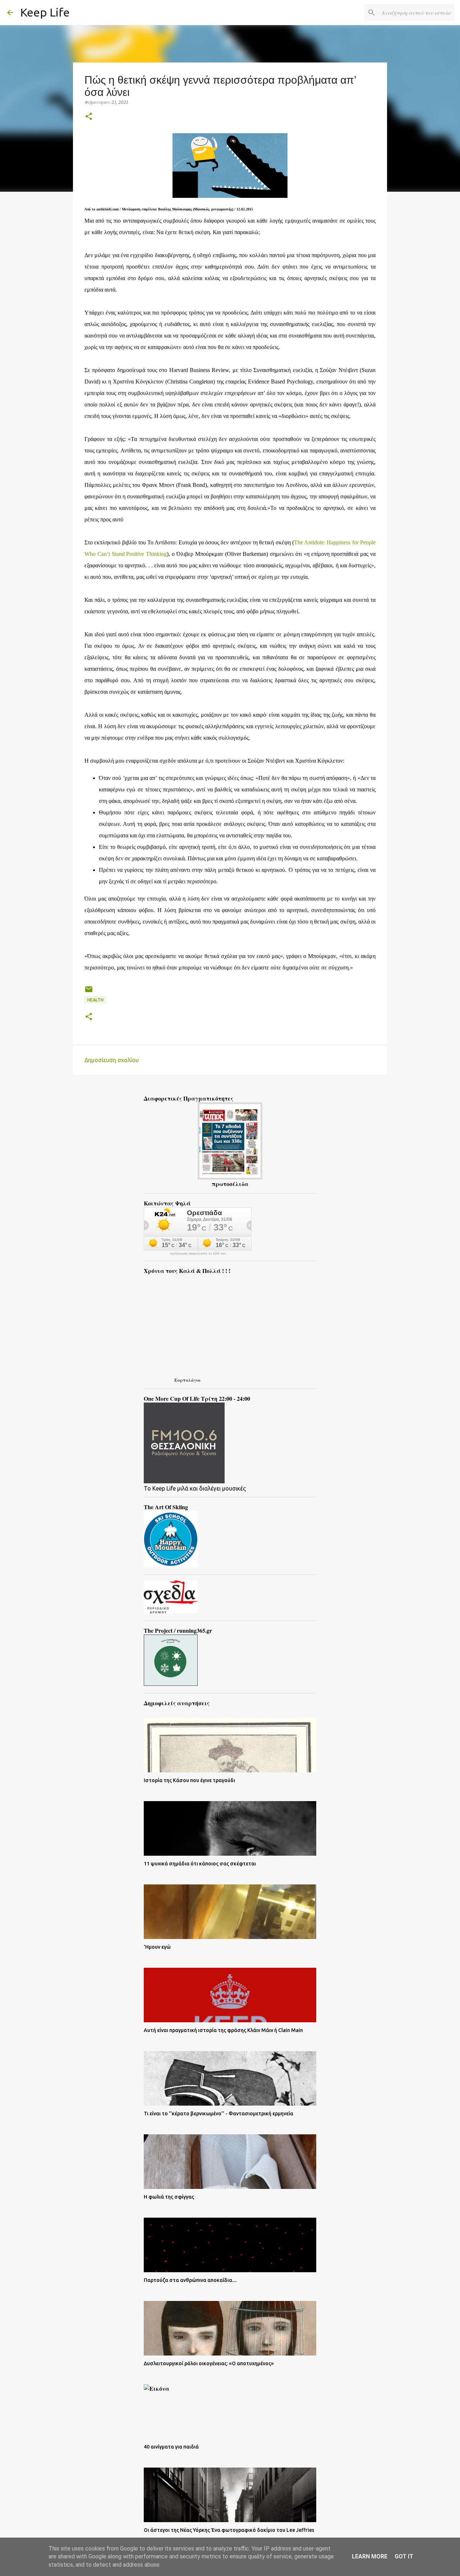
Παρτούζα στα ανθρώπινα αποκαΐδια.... (190, 2280)
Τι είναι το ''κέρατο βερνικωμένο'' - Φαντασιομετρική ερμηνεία (218, 2114)
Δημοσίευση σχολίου (112, 1060)
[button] (89, 117)
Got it (404, 2556)
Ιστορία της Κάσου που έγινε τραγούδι (189, 1780)
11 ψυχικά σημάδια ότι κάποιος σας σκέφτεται (200, 1864)
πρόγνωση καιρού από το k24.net (198, 1254)
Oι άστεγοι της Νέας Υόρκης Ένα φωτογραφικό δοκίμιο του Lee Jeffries (229, 2530)
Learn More (370, 2556)
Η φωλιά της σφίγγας (169, 2197)
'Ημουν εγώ (157, 1947)
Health (95, 1000)
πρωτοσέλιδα (230, 1184)
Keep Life (45, 12)
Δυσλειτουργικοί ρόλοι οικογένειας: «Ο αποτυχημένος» (209, 2363)
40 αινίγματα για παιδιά (171, 2447)
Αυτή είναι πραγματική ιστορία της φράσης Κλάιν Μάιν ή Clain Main (223, 2030)
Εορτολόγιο (187, 1380)
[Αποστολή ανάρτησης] (89, 992)
